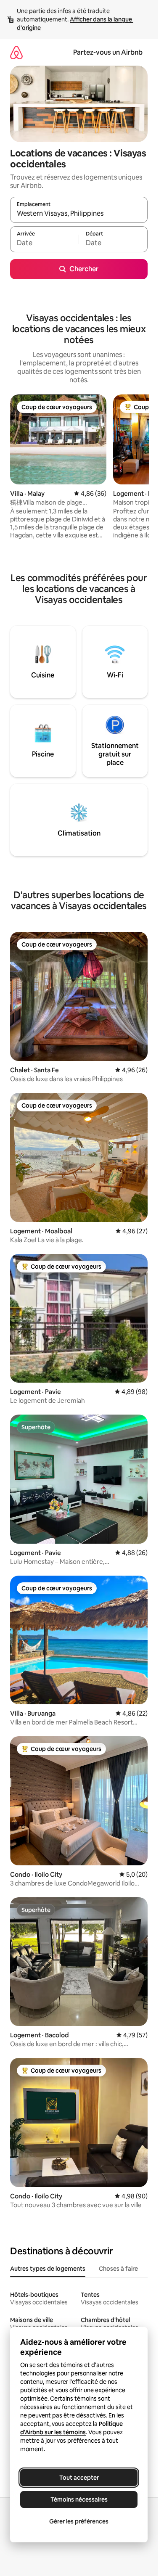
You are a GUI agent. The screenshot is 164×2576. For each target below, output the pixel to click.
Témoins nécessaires (79, 2499)
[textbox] (44, 243)
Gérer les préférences (79, 2521)
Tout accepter (79, 2478)
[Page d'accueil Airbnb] (16, 52)
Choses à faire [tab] (118, 2269)
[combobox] (79, 214)
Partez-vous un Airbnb (108, 52)
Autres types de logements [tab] (48, 2269)
